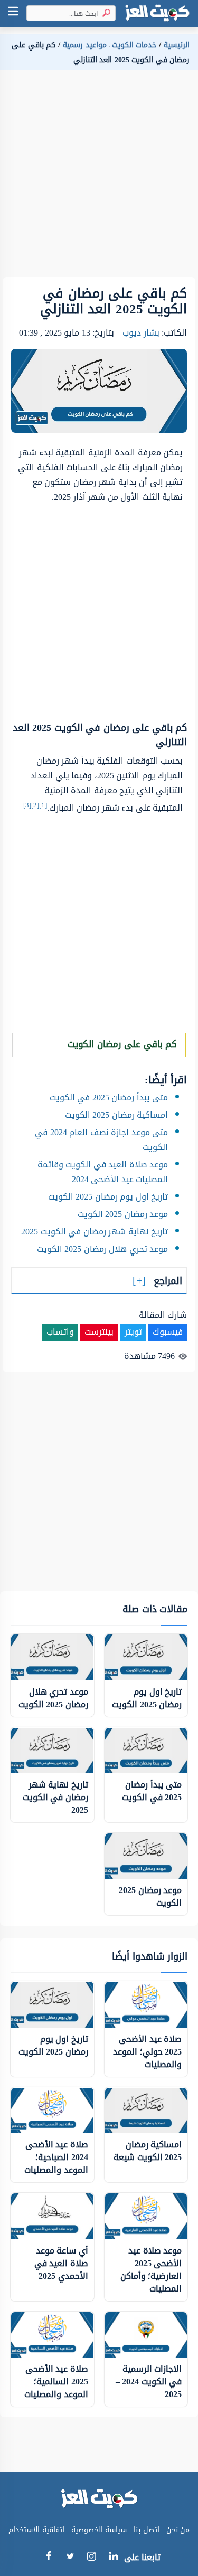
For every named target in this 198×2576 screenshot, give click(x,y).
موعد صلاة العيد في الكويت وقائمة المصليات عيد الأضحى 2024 (103, 1172)
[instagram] (92, 2559)
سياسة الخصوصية (99, 2530)
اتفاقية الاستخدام (36, 2530)
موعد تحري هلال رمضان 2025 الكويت (103, 1249)
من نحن (178, 2530)
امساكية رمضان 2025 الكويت (117, 1115)
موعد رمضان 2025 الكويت (123, 1214)
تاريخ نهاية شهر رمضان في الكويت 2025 (95, 1232)
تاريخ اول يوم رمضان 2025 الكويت (108, 1197)
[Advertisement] (99, 178)
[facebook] (48, 2558)
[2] (35, 805)
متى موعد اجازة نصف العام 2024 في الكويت (101, 1140)
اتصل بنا (147, 2530)
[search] (104, 13)
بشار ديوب (141, 333)
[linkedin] (113, 2558)
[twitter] (70, 2558)
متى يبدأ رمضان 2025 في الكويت (109, 1097)
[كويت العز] (158, 13)
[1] (43, 805)
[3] (27, 805)
